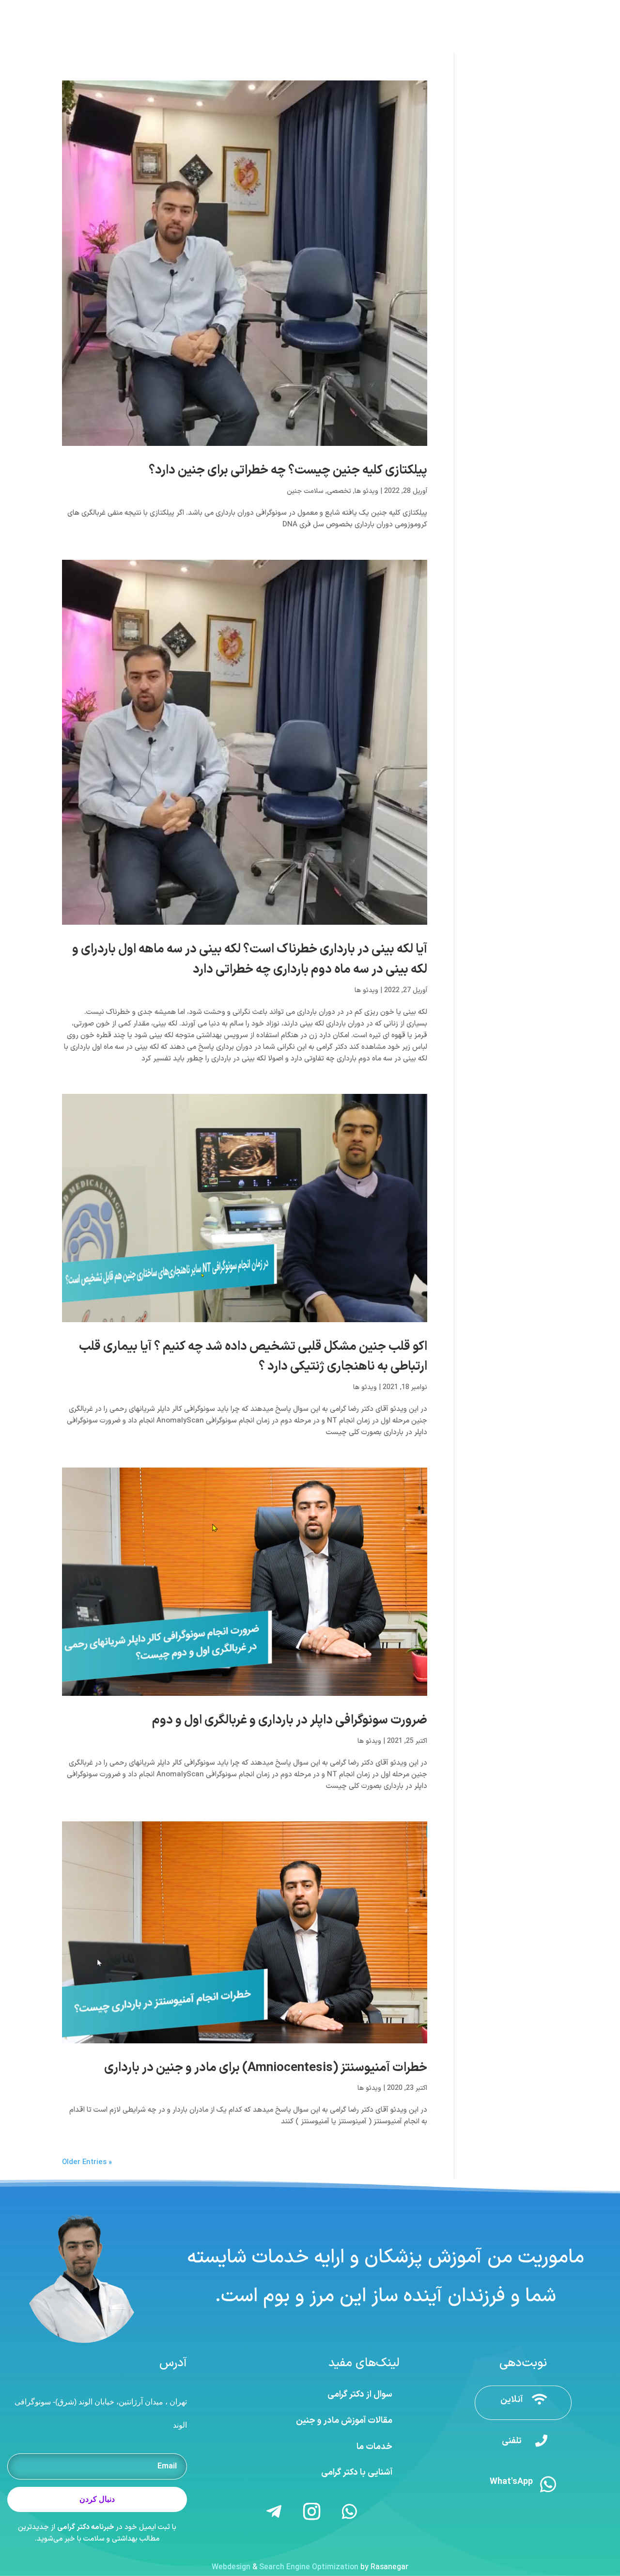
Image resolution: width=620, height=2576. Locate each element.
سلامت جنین (305, 491)
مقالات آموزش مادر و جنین (344, 2421)
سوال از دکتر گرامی (360, 2394)
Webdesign (231, 2567)
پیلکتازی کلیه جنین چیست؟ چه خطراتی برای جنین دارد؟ (288, 470)
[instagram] (36, 9)
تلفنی (512, 2441)
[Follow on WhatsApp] (350, 2512)
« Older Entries (87, 2162)
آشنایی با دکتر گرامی (357, 2473)
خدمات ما (374, 2447)
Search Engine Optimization (309, 2567)
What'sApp (511, 2482)
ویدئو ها (366, 491)
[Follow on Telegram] (274, 2512)
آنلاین (511, 2400)
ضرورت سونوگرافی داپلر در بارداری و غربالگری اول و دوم (290, 1720)
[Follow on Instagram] (312, 2512)
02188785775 (484, 9)
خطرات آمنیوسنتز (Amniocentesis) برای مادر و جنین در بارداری (266, 2068)
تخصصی (339, 491)
